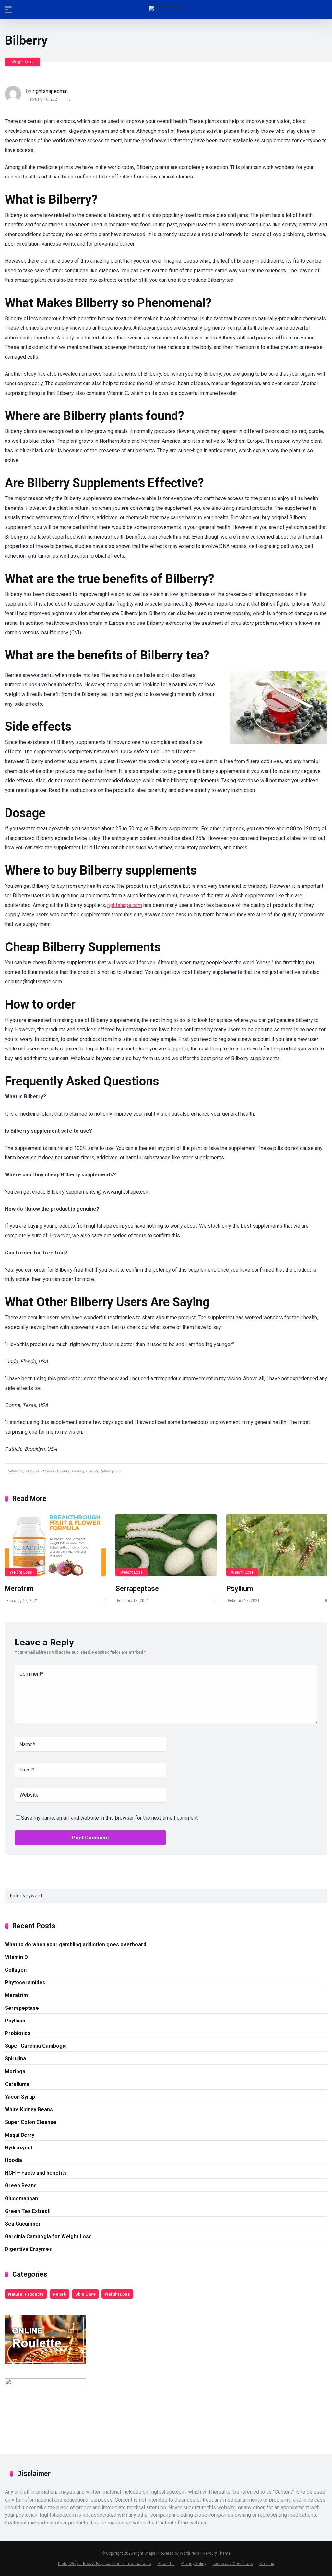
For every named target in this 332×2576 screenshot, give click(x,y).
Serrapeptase (137, 1589)
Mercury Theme (216, 2553)
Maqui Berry (20, 2135)
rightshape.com (125, 905)
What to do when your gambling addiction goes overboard (76, 1945)
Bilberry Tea (111, 1471)
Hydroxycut (19, 2148)
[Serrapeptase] (166, 1545)
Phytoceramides (25, 1982)
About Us (166, 2564)
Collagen (16, 1970)
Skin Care (85, 2294)
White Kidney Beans (29, 2109)
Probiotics (18, 2033)
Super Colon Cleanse (31, 2122)
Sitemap (267, 2564)
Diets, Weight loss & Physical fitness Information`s (105, 2564)
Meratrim (19, 1589)
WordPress (190, 2553)
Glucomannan (21, 2198)
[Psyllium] (277, 1545)
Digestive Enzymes (28, 2249)
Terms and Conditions (233, 2564)
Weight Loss (23, 62)
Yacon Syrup (20, 2097)
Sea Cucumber (23, 2224)
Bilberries (15, 1471)
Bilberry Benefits (55, 1471)
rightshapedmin (50, 91)
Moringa (15, 2072)
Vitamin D (16, 1957)
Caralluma (17, 2084)
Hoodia (13, 2160)
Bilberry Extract (85, 1471)
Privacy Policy (194, 2564)
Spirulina (15, 2059)
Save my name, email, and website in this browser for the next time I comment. (110, 1818)
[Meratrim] (55, 1545)
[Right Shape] (166, 8)
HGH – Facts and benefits (36, 2173)
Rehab (59, 2294)
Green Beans (21, 2186)
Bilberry (32, 1471)
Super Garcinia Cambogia (36, 2046)
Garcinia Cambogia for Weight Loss (48, 2236)
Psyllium (240, 1589)
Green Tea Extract (27, 2211)
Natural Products (26, 2294)
